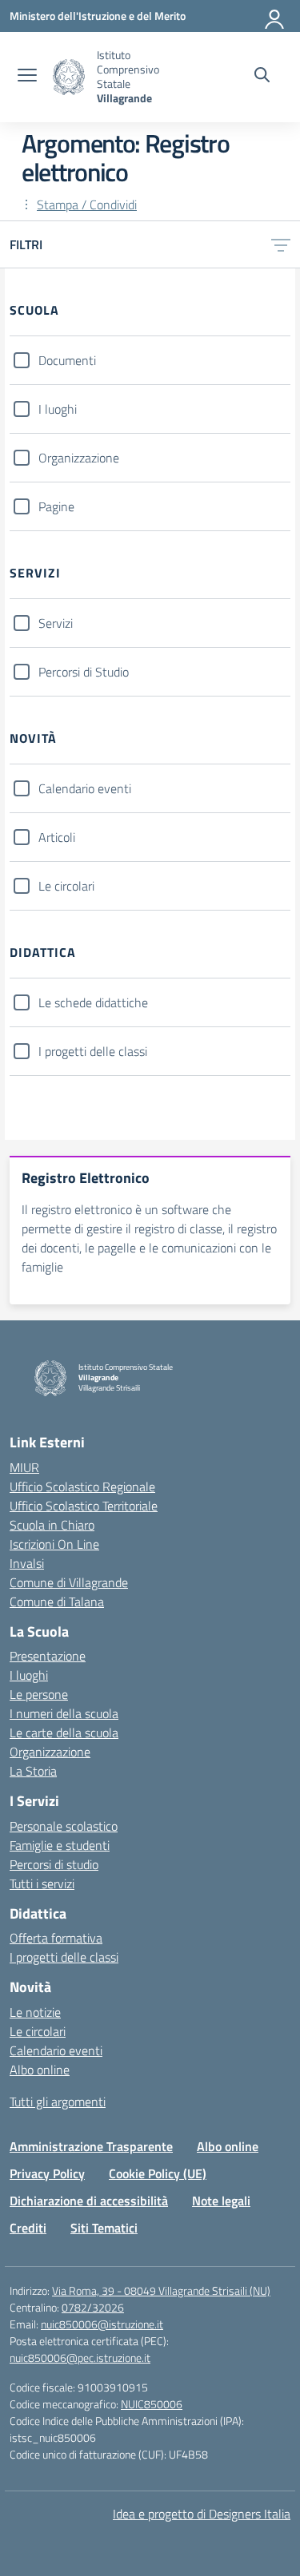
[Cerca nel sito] (262, 77)
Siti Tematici (104, 2228)
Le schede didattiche (93, 1002)
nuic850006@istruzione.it (102, 2324)
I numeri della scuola (64, 1713)
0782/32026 (93, 2307)
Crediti (28, 2228)
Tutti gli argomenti (58, 2102)
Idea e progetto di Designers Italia (202, 2514)
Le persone (39, 1694)
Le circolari (66, 886)
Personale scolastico (64, 1826)
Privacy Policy (47, 2173)
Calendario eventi (85, 788)
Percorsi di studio (54, 1864)
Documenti (67, 360)
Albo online (40, 2070)
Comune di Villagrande (69, 1582)
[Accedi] (275, 16)
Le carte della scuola (64, 1733)
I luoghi (58, 409)
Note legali (221, 2201)
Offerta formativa (56, 1938)
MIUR (24, 1467)
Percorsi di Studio (84, 672)
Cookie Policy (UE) (158, 2173)
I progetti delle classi (93, 1051)
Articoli (57, 837)
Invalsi (27, 1563)
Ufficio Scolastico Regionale (82, 1486)
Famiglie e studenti (60, 1845)
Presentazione (48, 1656)
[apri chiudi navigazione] (27, 77)
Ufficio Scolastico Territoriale (84, 1506)
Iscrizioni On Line (54, 1544)
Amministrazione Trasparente (91, 2146)
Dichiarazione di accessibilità (89, 2201)
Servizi (56, 623)
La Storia (33, 1771)
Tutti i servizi (42, 1883)
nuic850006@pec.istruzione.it (80, 2358)
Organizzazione (79, 458)
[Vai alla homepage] (69, 77)
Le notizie (35, 2012)
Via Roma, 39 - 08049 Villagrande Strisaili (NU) (161, 2290)
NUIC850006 (152, 2404)
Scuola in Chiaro (52, 1525)
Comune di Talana (57, 1602)
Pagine (56, 506)
